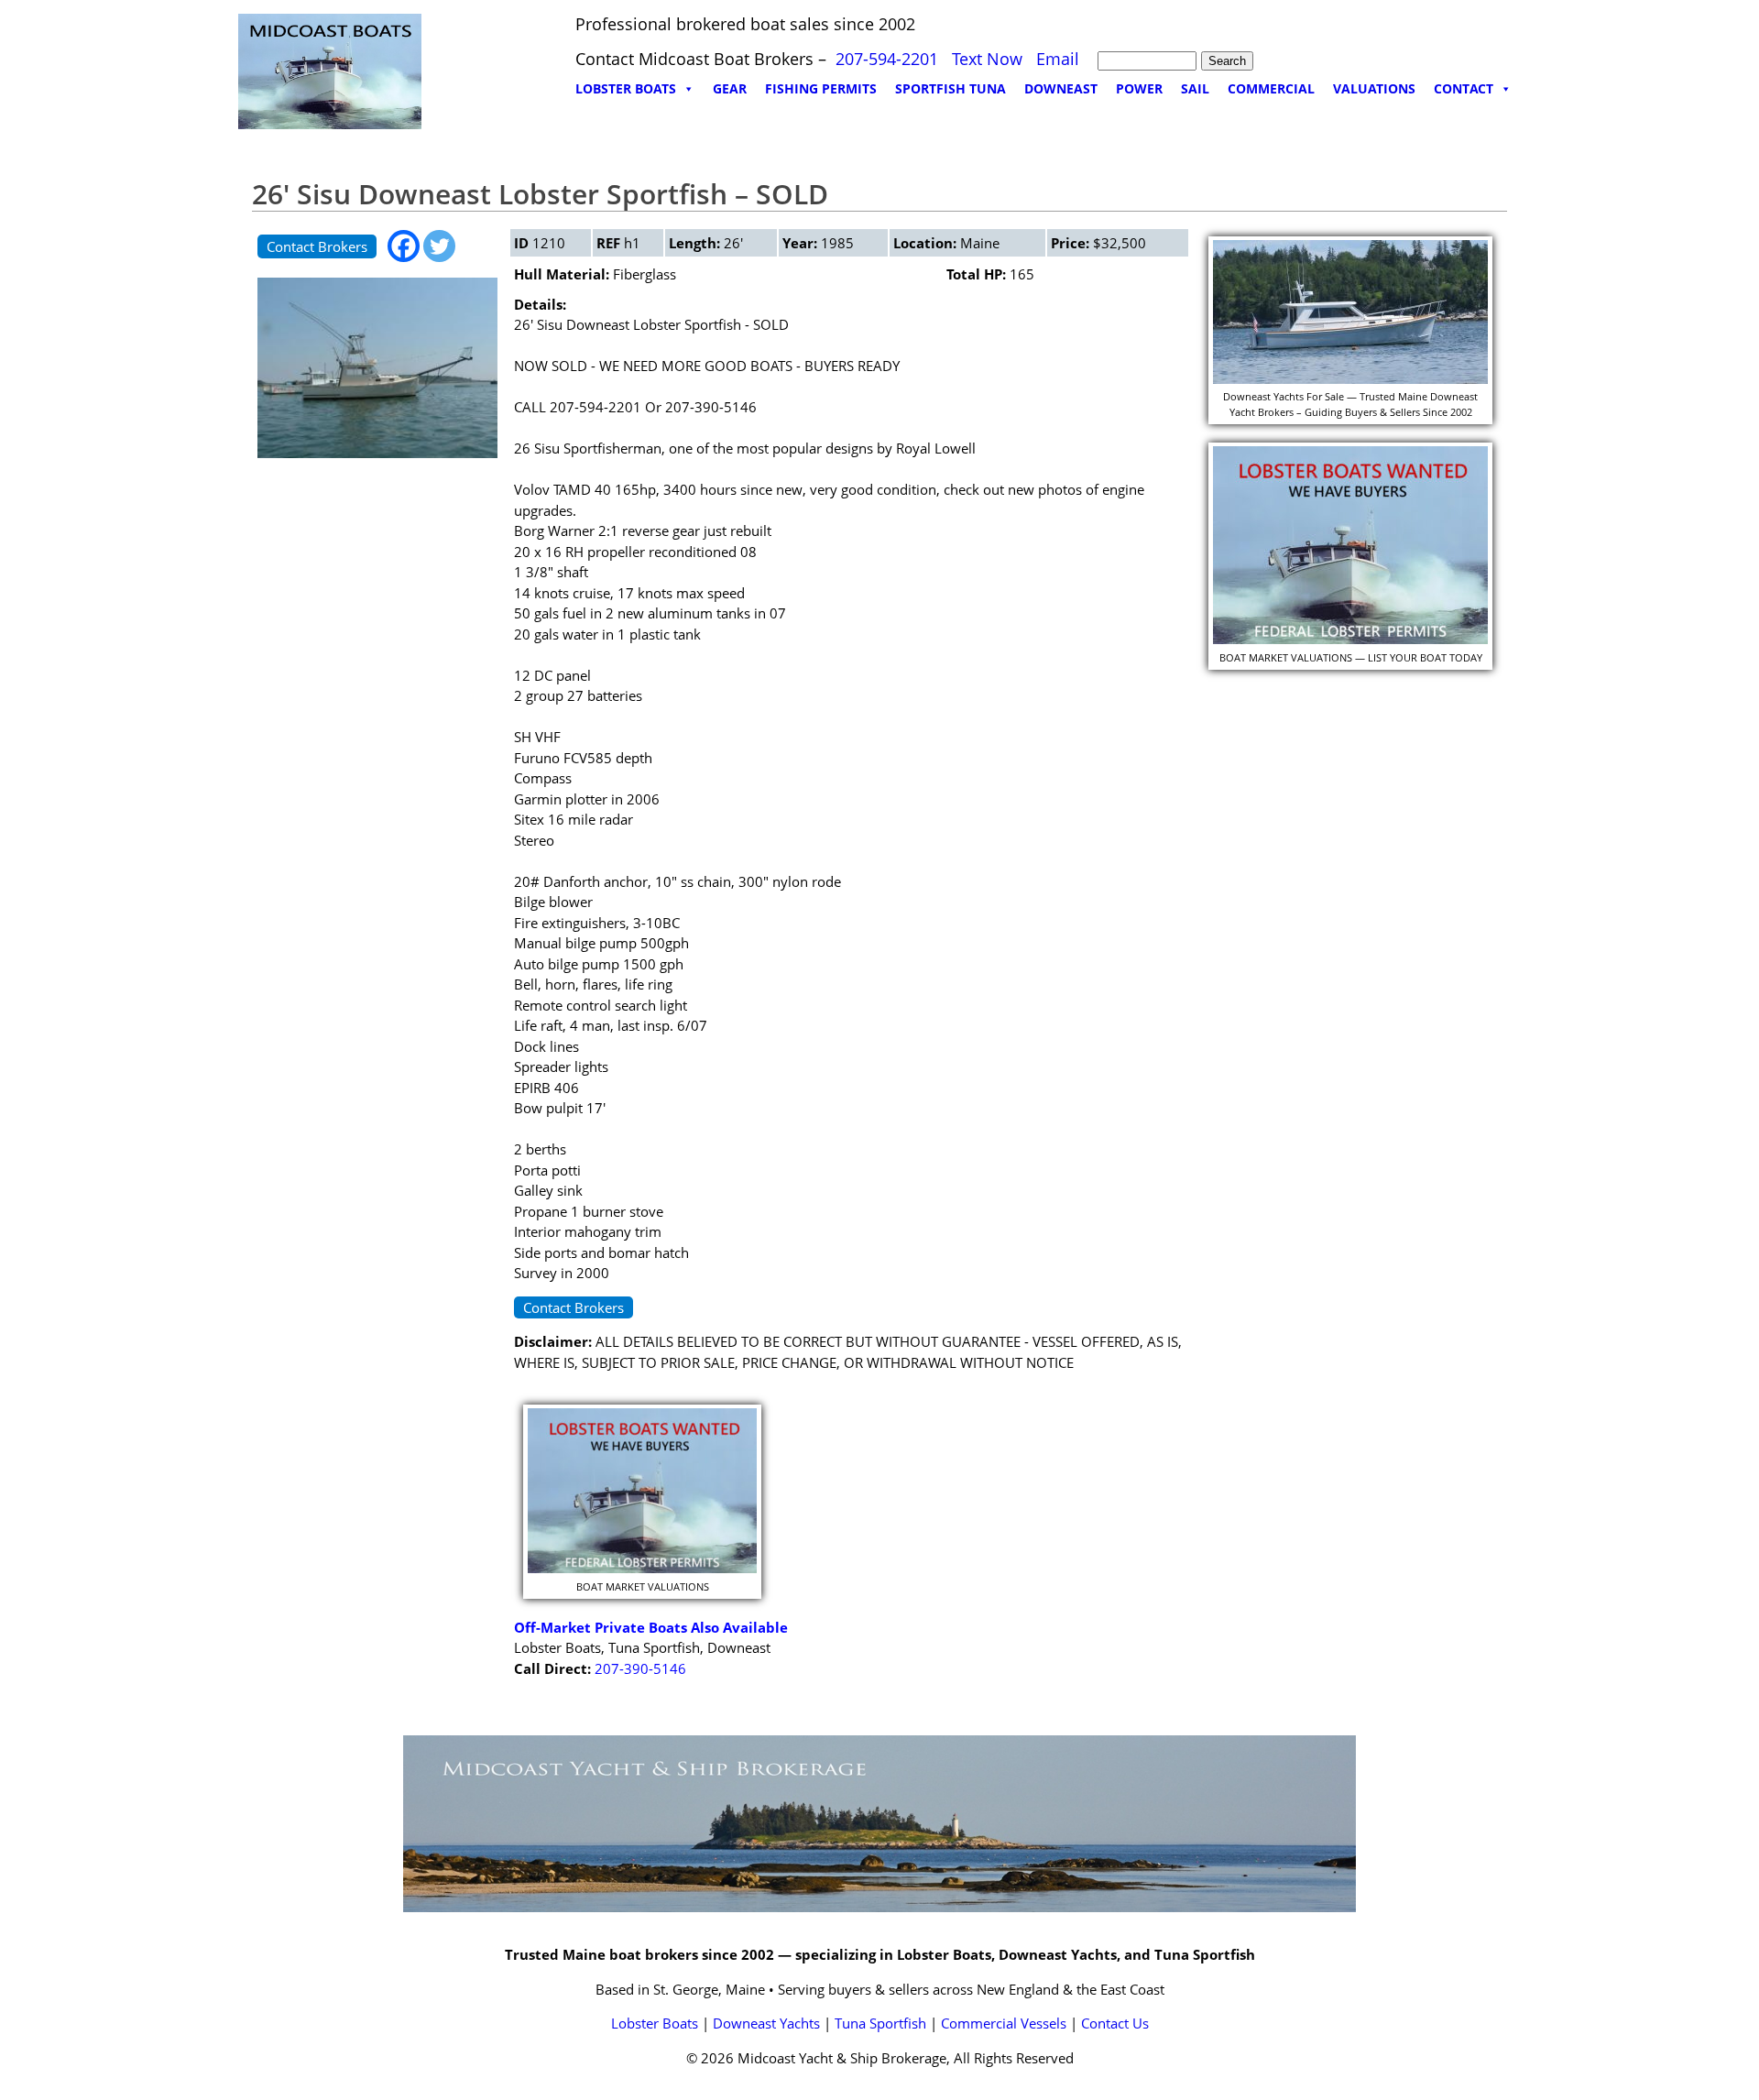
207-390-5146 (640, 1668)
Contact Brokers (317, 246)
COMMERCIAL (1271, 88)
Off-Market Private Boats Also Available (651, 1627)
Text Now (987, 59)
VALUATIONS (1374, 88)
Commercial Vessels (1004, 2023)
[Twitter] (439, 246)
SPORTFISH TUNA (951, 88)
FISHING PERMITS (821, 88)
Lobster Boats (655, 2023)
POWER (1139, 88)
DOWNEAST (1061, 88)
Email (1058, 59)
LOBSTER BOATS (626, 88)
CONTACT (1464, 88)
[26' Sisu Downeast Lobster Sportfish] (377, 462)
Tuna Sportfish (880, 2023)
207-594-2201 (887, 59)
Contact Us (1115, 2023)
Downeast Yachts (766, 2023)
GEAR (730, 88)
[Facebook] (404, 246)
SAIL (1195, 88)
